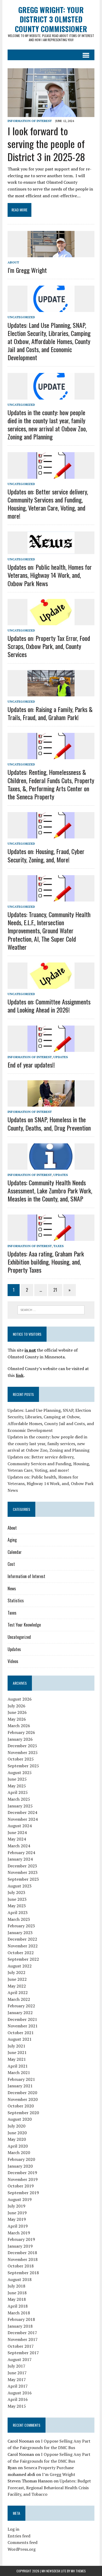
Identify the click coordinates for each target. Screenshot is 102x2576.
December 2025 (22, 1746)
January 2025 (20, 1806)
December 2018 (22, 2253)
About (13, 262)
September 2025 (23, 1766)
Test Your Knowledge (24, 1625)
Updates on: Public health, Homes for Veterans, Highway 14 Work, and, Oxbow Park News (50, 575)
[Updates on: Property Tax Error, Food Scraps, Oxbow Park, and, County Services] (51, 622)
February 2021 (21, 2079)
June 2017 (17, 2373)
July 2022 (16, 1972)
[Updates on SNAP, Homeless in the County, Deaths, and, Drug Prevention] (51, 1103)
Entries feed (19, 2536)
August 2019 (20, 2199)
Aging (12, 1540)
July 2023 (16, 1892)
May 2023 (17, 1906)
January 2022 (20, 2013)
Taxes (58, 1246)
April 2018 (18, 2306)
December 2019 (22, 2173)
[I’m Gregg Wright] (51, 254)
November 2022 (23, 1946)
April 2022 (18, 1992)
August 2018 (20, 2279)
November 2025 (23, 1752)
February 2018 (21, 2319)
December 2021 (22, 2019)
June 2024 (17, 1832)
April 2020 (18, 2146)
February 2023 (21, 1926)
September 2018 (23, 2273)
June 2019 (17, 2213)
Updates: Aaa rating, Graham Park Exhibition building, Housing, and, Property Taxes (46, 1262)
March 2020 (19, 2152)
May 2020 (17, 2139)
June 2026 (17, 1712)
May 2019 (17, 2219)
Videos (13, 1661)
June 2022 (17, 1979)
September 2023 (23, 1879)
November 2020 (23, 2099)
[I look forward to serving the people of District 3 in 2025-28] (51, 113)
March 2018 (19, 2313)
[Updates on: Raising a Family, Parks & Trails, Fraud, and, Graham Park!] (51, 693)
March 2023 (19, 1919)
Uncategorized (21, 317)
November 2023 (23, 1872)
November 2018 (23, 2259)
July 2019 (16, 2206)
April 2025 (18, 1792)
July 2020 (16, 2126)
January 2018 (20, 2326)
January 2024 (20, 1859)
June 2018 (17, 2293)
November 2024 (23, 1819)
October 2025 (21, 1759)
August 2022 (20, 1966)
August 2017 (20, 2359)
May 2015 (17, 2406)
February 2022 (21, 2006)
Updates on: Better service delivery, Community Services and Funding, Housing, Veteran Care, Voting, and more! (48, 504)
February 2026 (21, 1732)
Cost (11, 1564)
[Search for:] (51, 1309)
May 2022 (17, 1986)
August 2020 (20, 2119)
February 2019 (21, 2239)
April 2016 (18, 2399)
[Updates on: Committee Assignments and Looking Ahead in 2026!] (51, 985)
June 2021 (17, 2052)
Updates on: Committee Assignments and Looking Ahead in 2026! (49, 1006)
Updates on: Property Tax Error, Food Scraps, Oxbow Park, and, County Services (49, 646)
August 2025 (20, 1772)
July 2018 (16, 2286)
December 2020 (22, 2093)
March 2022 (19, 1999)
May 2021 (17, 2059)
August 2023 (20, 1886)
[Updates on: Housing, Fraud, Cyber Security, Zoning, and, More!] (51, 835)
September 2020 (23, 2113)
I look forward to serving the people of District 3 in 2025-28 (46, 144)
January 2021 (20, 2086)
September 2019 (23, 2193)
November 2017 (23, 2339)
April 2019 (18, 2226)
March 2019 (19, 2233)
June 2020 (17, 2133)
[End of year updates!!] (51, 1048)
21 (55, 1290)
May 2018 (17, 2299)
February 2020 (21, 2159)
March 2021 (19, 2072)
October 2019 (21, 2186)
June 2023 (17, 1899)
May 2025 (17, 1786)
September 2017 (23, 2353)
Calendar (15, 1552)
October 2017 (21, 2346)
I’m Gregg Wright (27, 270)
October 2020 (21, 2106)
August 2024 (20, 1826)
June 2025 (17, 1779)
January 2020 (20, 2166)
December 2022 (22, 1939)
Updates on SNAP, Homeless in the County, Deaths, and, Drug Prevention (49, 1123)
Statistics (16, 1600)
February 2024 (21, 1853)
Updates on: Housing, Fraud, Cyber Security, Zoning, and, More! (46, 855)
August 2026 (20, 1699)
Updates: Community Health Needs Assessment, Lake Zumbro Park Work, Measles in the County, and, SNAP (50, 1191)
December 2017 (22, 2333)
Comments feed (22, 2542)
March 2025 (19, 1799)
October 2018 (21, 2266)
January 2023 (20, 1933)
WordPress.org (22, 2549)
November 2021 (23, 2026)
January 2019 (20, 2246)
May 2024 (17, 1839)
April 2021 (18, 2066)
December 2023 (22, 1866)
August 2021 (20, 2039)
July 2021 (16, 2046)
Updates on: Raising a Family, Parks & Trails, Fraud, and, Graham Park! (50, 713)
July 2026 (16, 1706)
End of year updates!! (31, 1065)
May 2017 (17, 2379)
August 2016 (20, 2393)
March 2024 (19, 1846)
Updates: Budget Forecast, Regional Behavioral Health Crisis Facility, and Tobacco (49, 2488)
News (12, 1588)
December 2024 (22, 1812)
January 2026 (20, 1739)
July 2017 (16, 2366)
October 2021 (21, 2033)
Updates (61, 1057)
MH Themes (78, 2571)
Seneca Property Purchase (49, 2468)
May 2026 (17, 1719)
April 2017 (18, 2386)
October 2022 (21, 1953)
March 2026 (19, 1726)
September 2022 (23, 1959)
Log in (13, 2529)
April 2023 (18, 1912)
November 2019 (23, 2179)
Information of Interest (30, 121)
